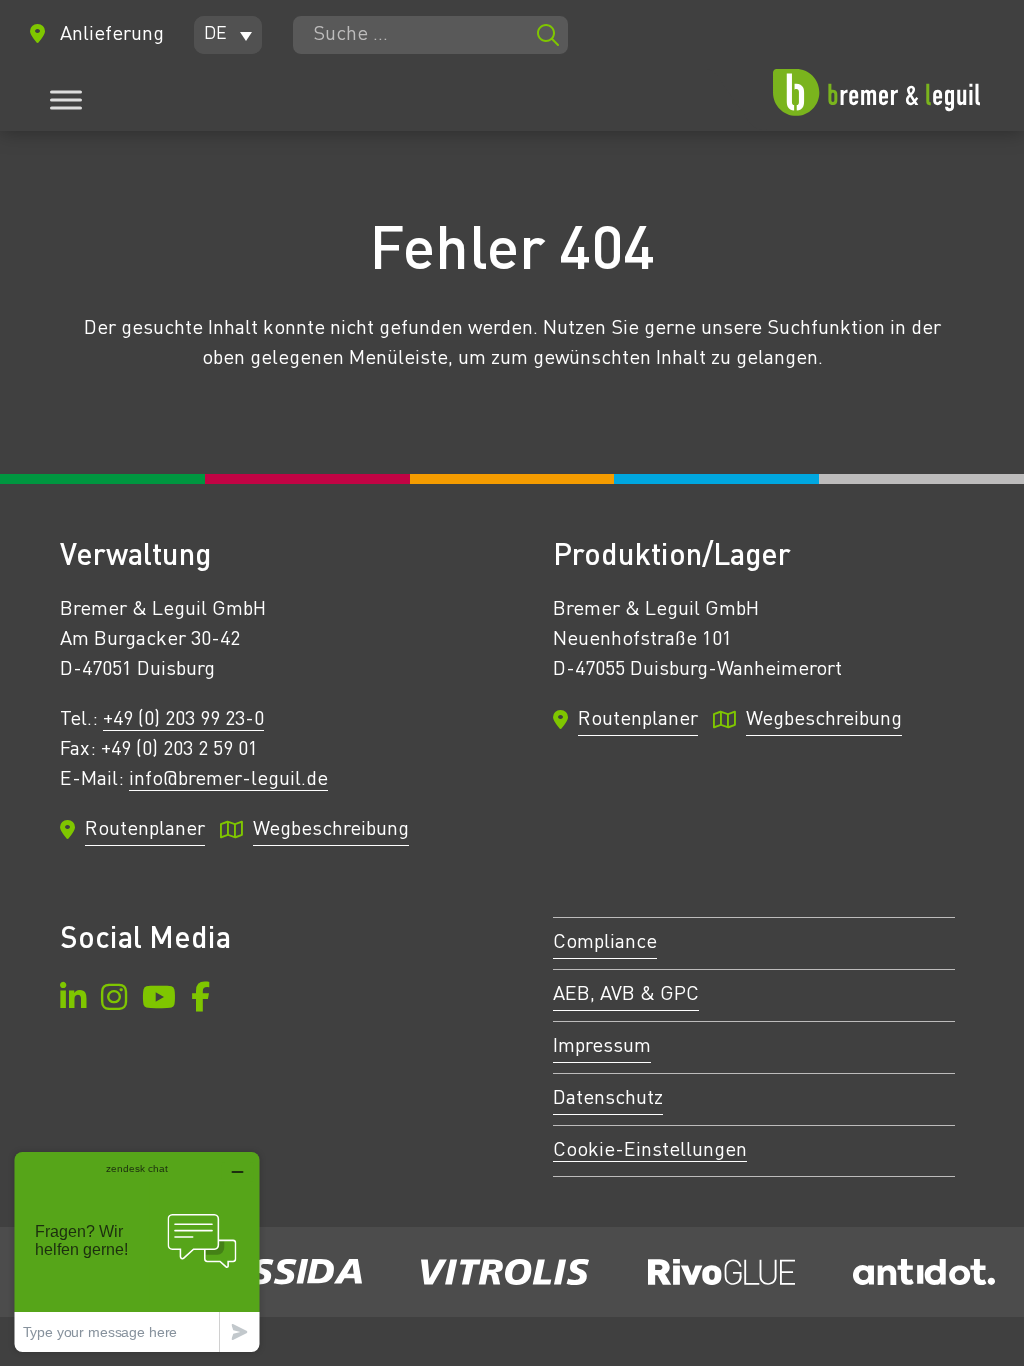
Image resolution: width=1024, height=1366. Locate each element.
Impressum (602, 1047)
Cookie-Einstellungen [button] (650, 1151)
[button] (228, 34)
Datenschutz (608, 1099)
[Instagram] (114, 1000)
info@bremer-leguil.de (228, 780)
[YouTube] (159, 1000)
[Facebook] (200, 1000)
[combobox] (430, 35)
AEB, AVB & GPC (626, 995)
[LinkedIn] (73, 1000)
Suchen (548, 35)
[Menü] (66, 100)
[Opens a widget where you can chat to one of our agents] (137, 1251)
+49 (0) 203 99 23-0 (183, 720)
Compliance (605, 943)
